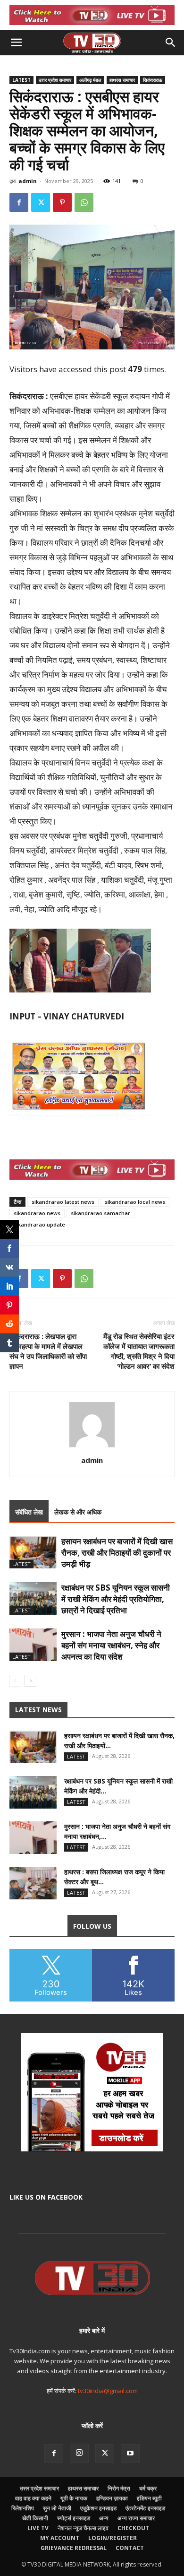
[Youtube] (130, 2454)
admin (28, 181)
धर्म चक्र (148, 2488)
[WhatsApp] (84, 202)
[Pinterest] (62, 202)
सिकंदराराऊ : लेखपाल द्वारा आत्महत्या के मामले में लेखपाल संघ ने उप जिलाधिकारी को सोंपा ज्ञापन (48, 1351)
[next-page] (30, 1681)
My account (60, 2538)
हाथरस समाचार (122, 80)
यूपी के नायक (74, 2498)
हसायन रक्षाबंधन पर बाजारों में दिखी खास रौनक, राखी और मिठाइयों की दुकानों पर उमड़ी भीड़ (117, 1553)
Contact (130, 2548)
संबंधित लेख (29, 1512)
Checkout (133, 2528)
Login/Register (113, 2538)
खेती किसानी (35, 2518)
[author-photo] (92, 1447)
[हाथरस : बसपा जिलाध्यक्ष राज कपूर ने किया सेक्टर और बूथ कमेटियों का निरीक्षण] (33, 1883)
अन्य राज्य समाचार (136, 2518)
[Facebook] (19, 202)
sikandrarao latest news (63, 1202)
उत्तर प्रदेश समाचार (55, 80)
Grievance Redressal (74, 2548)
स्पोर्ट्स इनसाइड (74, 2518)
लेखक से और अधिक (78, 1512)
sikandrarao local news (135, 1202)
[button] (16, 43)
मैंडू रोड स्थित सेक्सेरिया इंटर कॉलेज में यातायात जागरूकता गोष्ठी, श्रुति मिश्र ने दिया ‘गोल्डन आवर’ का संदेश (139, 1351)
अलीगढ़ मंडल (90, 80)
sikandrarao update (39, 1224)
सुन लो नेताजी (57, 2508)
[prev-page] (15, 1681)
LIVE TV (38, 2528)
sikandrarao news (37, 1213)
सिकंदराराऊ (153, 80)
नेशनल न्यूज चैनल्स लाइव (83, 2528)
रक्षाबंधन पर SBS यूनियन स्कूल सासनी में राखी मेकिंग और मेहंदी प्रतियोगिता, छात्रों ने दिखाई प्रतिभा (116, 1599)
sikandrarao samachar (100, 1213)
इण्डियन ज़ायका (112, 2498)
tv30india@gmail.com (108, 2391)
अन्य (104, 2518)
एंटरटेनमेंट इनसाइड (145, 2508)
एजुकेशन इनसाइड (98, 2508)
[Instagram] (79, 2453)
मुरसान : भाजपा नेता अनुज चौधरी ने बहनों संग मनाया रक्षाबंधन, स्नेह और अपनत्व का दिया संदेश (111, 1645)
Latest (21, 80)
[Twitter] (41, 202)
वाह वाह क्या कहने (33, 2498)
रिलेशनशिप (23, 2508)
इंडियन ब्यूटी (149, 2498)
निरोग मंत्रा (119, 2488)
